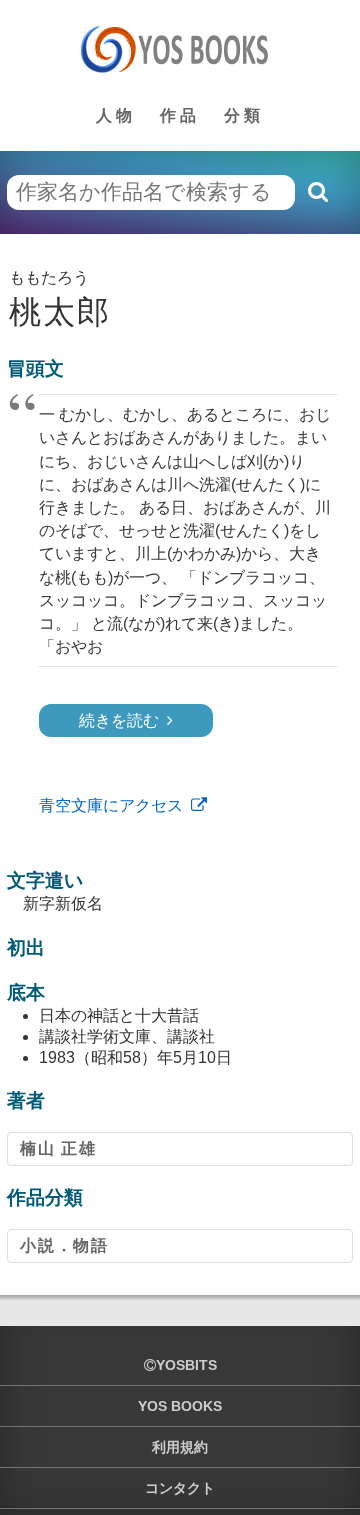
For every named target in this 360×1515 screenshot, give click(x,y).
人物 (116, 115)
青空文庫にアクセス (111, 805)
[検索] (317, 192)
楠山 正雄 (58, 1148)
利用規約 (180, 1447)
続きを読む (119, 720)
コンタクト (180, 1488)
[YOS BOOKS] (180, 49)
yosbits (186, 1365)
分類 (244, 115)
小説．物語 (64, 1245)
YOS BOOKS (180, 1406)
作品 (180, 115)
